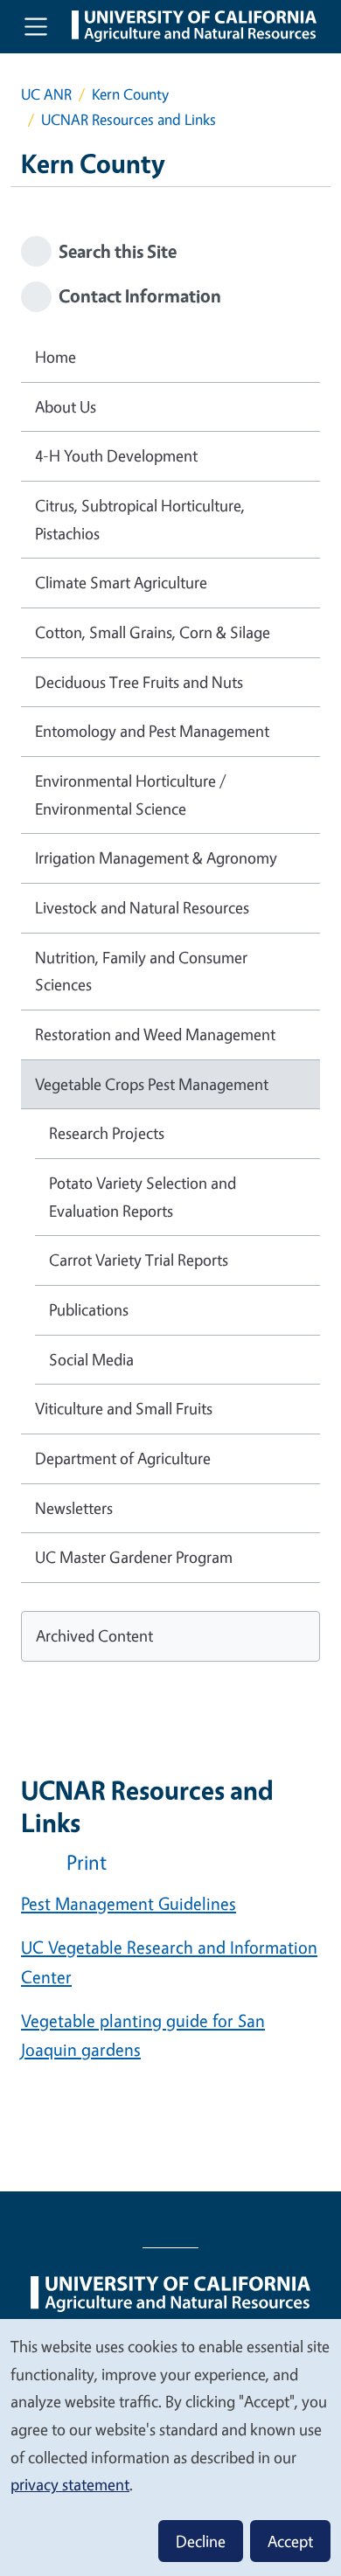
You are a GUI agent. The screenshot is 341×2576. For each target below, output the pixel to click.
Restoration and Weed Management (155, 1034)
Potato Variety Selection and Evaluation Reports (143, 1197)
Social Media (91, 1359)
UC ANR (46, 94)
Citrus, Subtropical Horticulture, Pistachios (140, 519)
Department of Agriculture (123, 1458)
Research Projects (107, 1133)
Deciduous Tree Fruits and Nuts (139, 682)
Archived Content (94, 1635)
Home (56, 357)
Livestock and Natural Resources (142, 907)
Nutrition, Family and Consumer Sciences (141, 971)
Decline (201, 2541)
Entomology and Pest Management (152, 731)
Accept (290, 2541)
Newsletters (74, 1508)
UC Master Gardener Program (134, 1557)
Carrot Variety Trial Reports (139, 1260)
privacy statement (70, 2484)
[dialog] (170, 2447)
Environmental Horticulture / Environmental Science (131, 795)
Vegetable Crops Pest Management (152, 1084)
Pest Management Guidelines (129, 1903)
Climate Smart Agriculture (121, 582)
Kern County (130, 94)
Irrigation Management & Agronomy (156, 858)
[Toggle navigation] (36, 26)
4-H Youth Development (116, 455)
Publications (89, 1309)
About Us (66, 406)
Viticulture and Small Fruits (124, 1408)
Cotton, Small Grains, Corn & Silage (153, 632)
